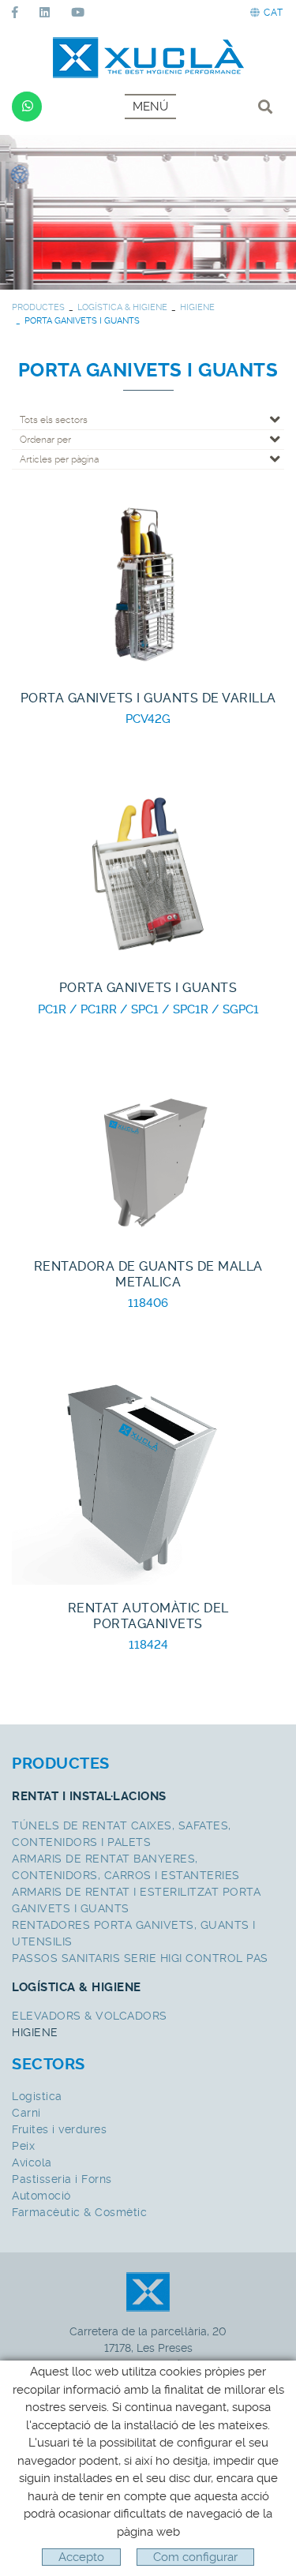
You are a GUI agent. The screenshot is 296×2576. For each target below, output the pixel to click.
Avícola (32, 2162)
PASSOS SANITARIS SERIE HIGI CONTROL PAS (140, 1958)
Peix (23, 2146)
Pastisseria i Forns (62, 2179)
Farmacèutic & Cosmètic (79, 2212)
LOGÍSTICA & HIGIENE (122, 307)
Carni (26, 2113)
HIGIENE (197, 307)
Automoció (41, 2196)
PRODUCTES (38, 307)
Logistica (37, 2096)
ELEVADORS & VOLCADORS (90, 2016)
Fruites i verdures (59, 2129)
